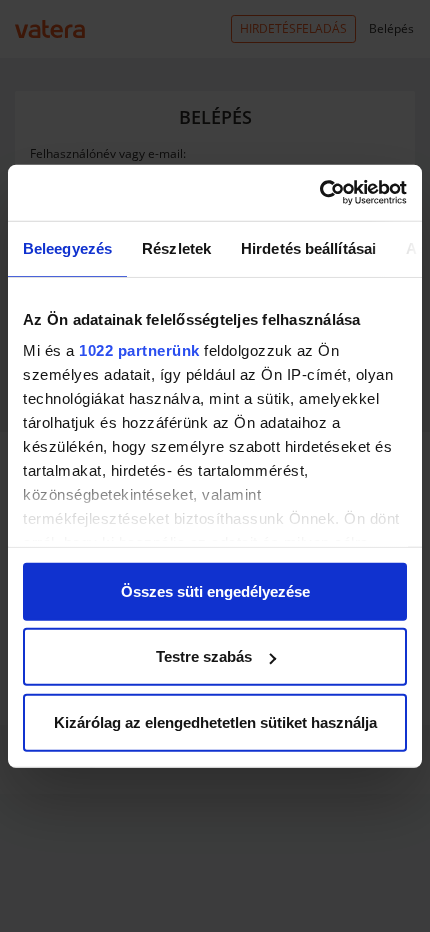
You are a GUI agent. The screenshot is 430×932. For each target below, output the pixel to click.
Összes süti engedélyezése (215, 590)
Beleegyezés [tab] (67, 247)
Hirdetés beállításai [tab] (308, 247)
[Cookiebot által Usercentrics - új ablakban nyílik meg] (319, 193)
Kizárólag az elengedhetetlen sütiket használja (215, 721)
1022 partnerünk (139, 350)
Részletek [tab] (176, 247)
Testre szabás (204, 656)
